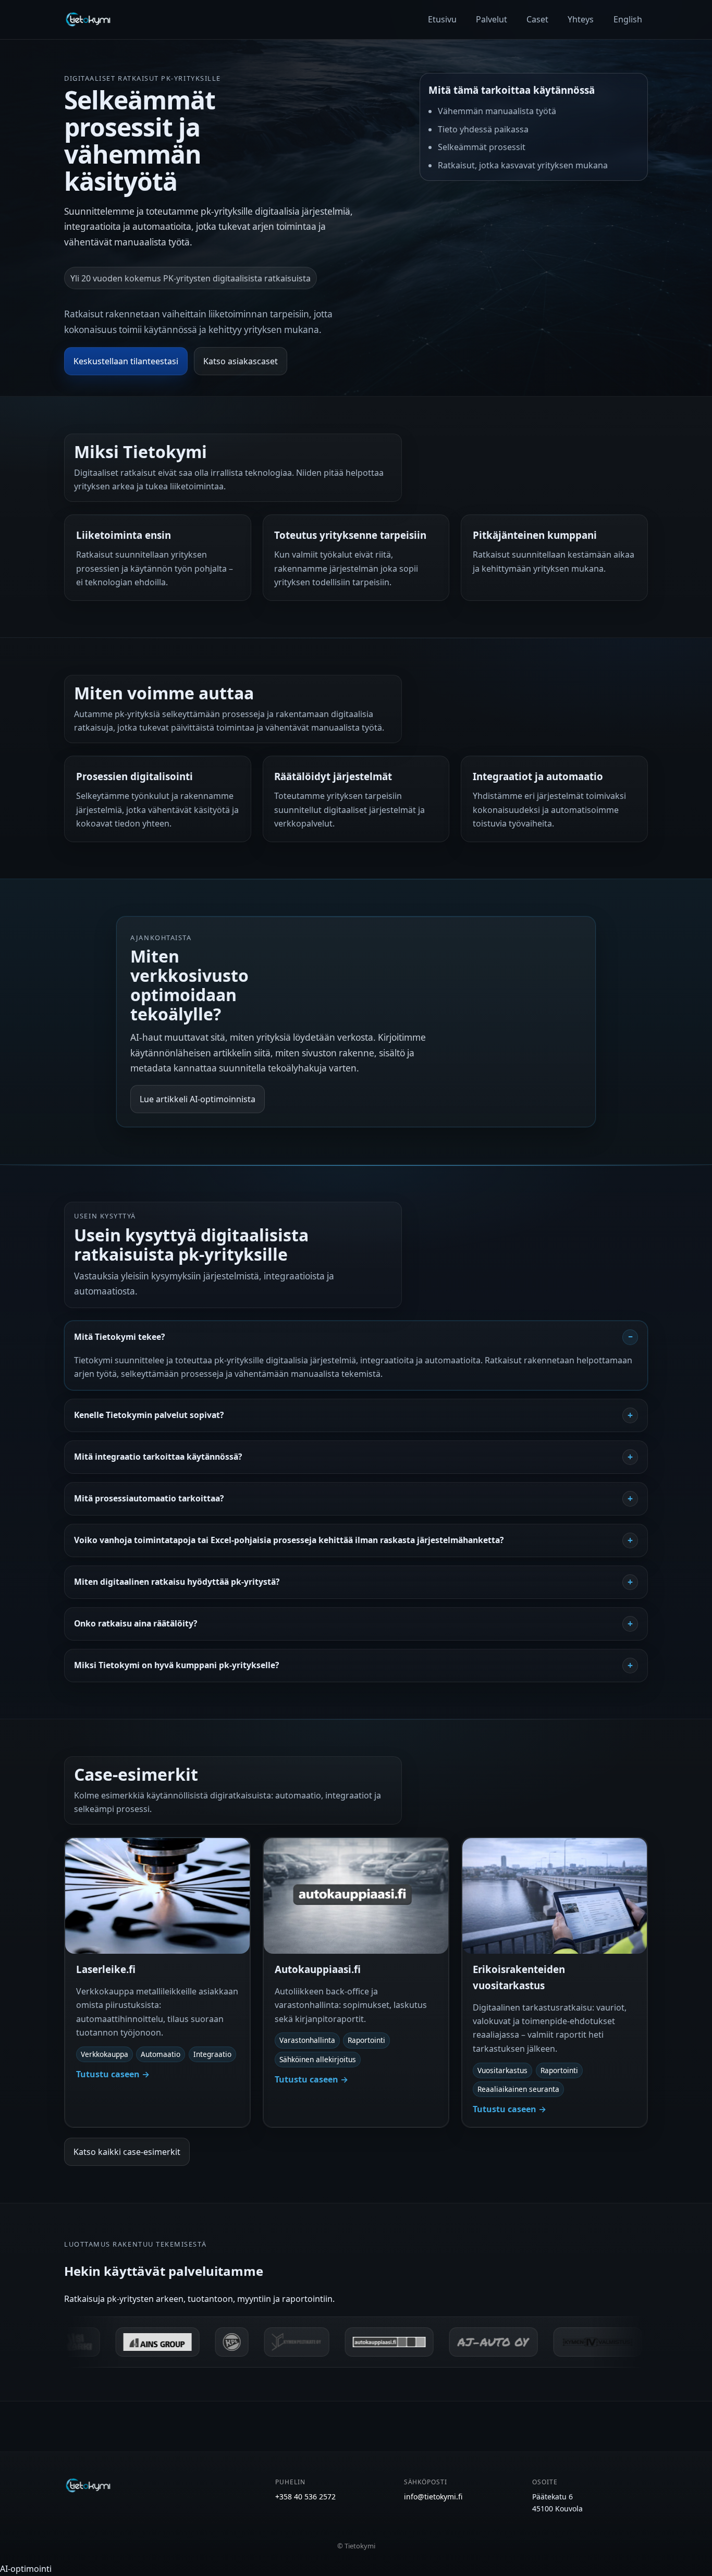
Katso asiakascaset (241, 361)
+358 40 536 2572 (305, 2497)
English (628, 19)
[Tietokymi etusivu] (88, 19)
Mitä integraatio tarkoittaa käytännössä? (158, 1457)
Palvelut (492, 19)
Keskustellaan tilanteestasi (126, 361)
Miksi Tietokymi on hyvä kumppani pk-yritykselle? (176, 1665)
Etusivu (442, 19)
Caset (537, 19)
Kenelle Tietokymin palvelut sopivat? (149, 1415)
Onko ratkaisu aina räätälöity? (136, 1623)
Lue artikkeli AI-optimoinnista (198, 1099)
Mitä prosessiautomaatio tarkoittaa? (149, 1498)
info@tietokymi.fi (433, 2497)
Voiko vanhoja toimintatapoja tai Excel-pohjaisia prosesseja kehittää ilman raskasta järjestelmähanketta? (289, 1540)
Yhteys (581, 19)
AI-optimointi (26, 2569)
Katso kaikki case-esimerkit (127, 2152)
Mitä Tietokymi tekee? (119, 1337)
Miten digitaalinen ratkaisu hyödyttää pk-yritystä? (177, 1582)
